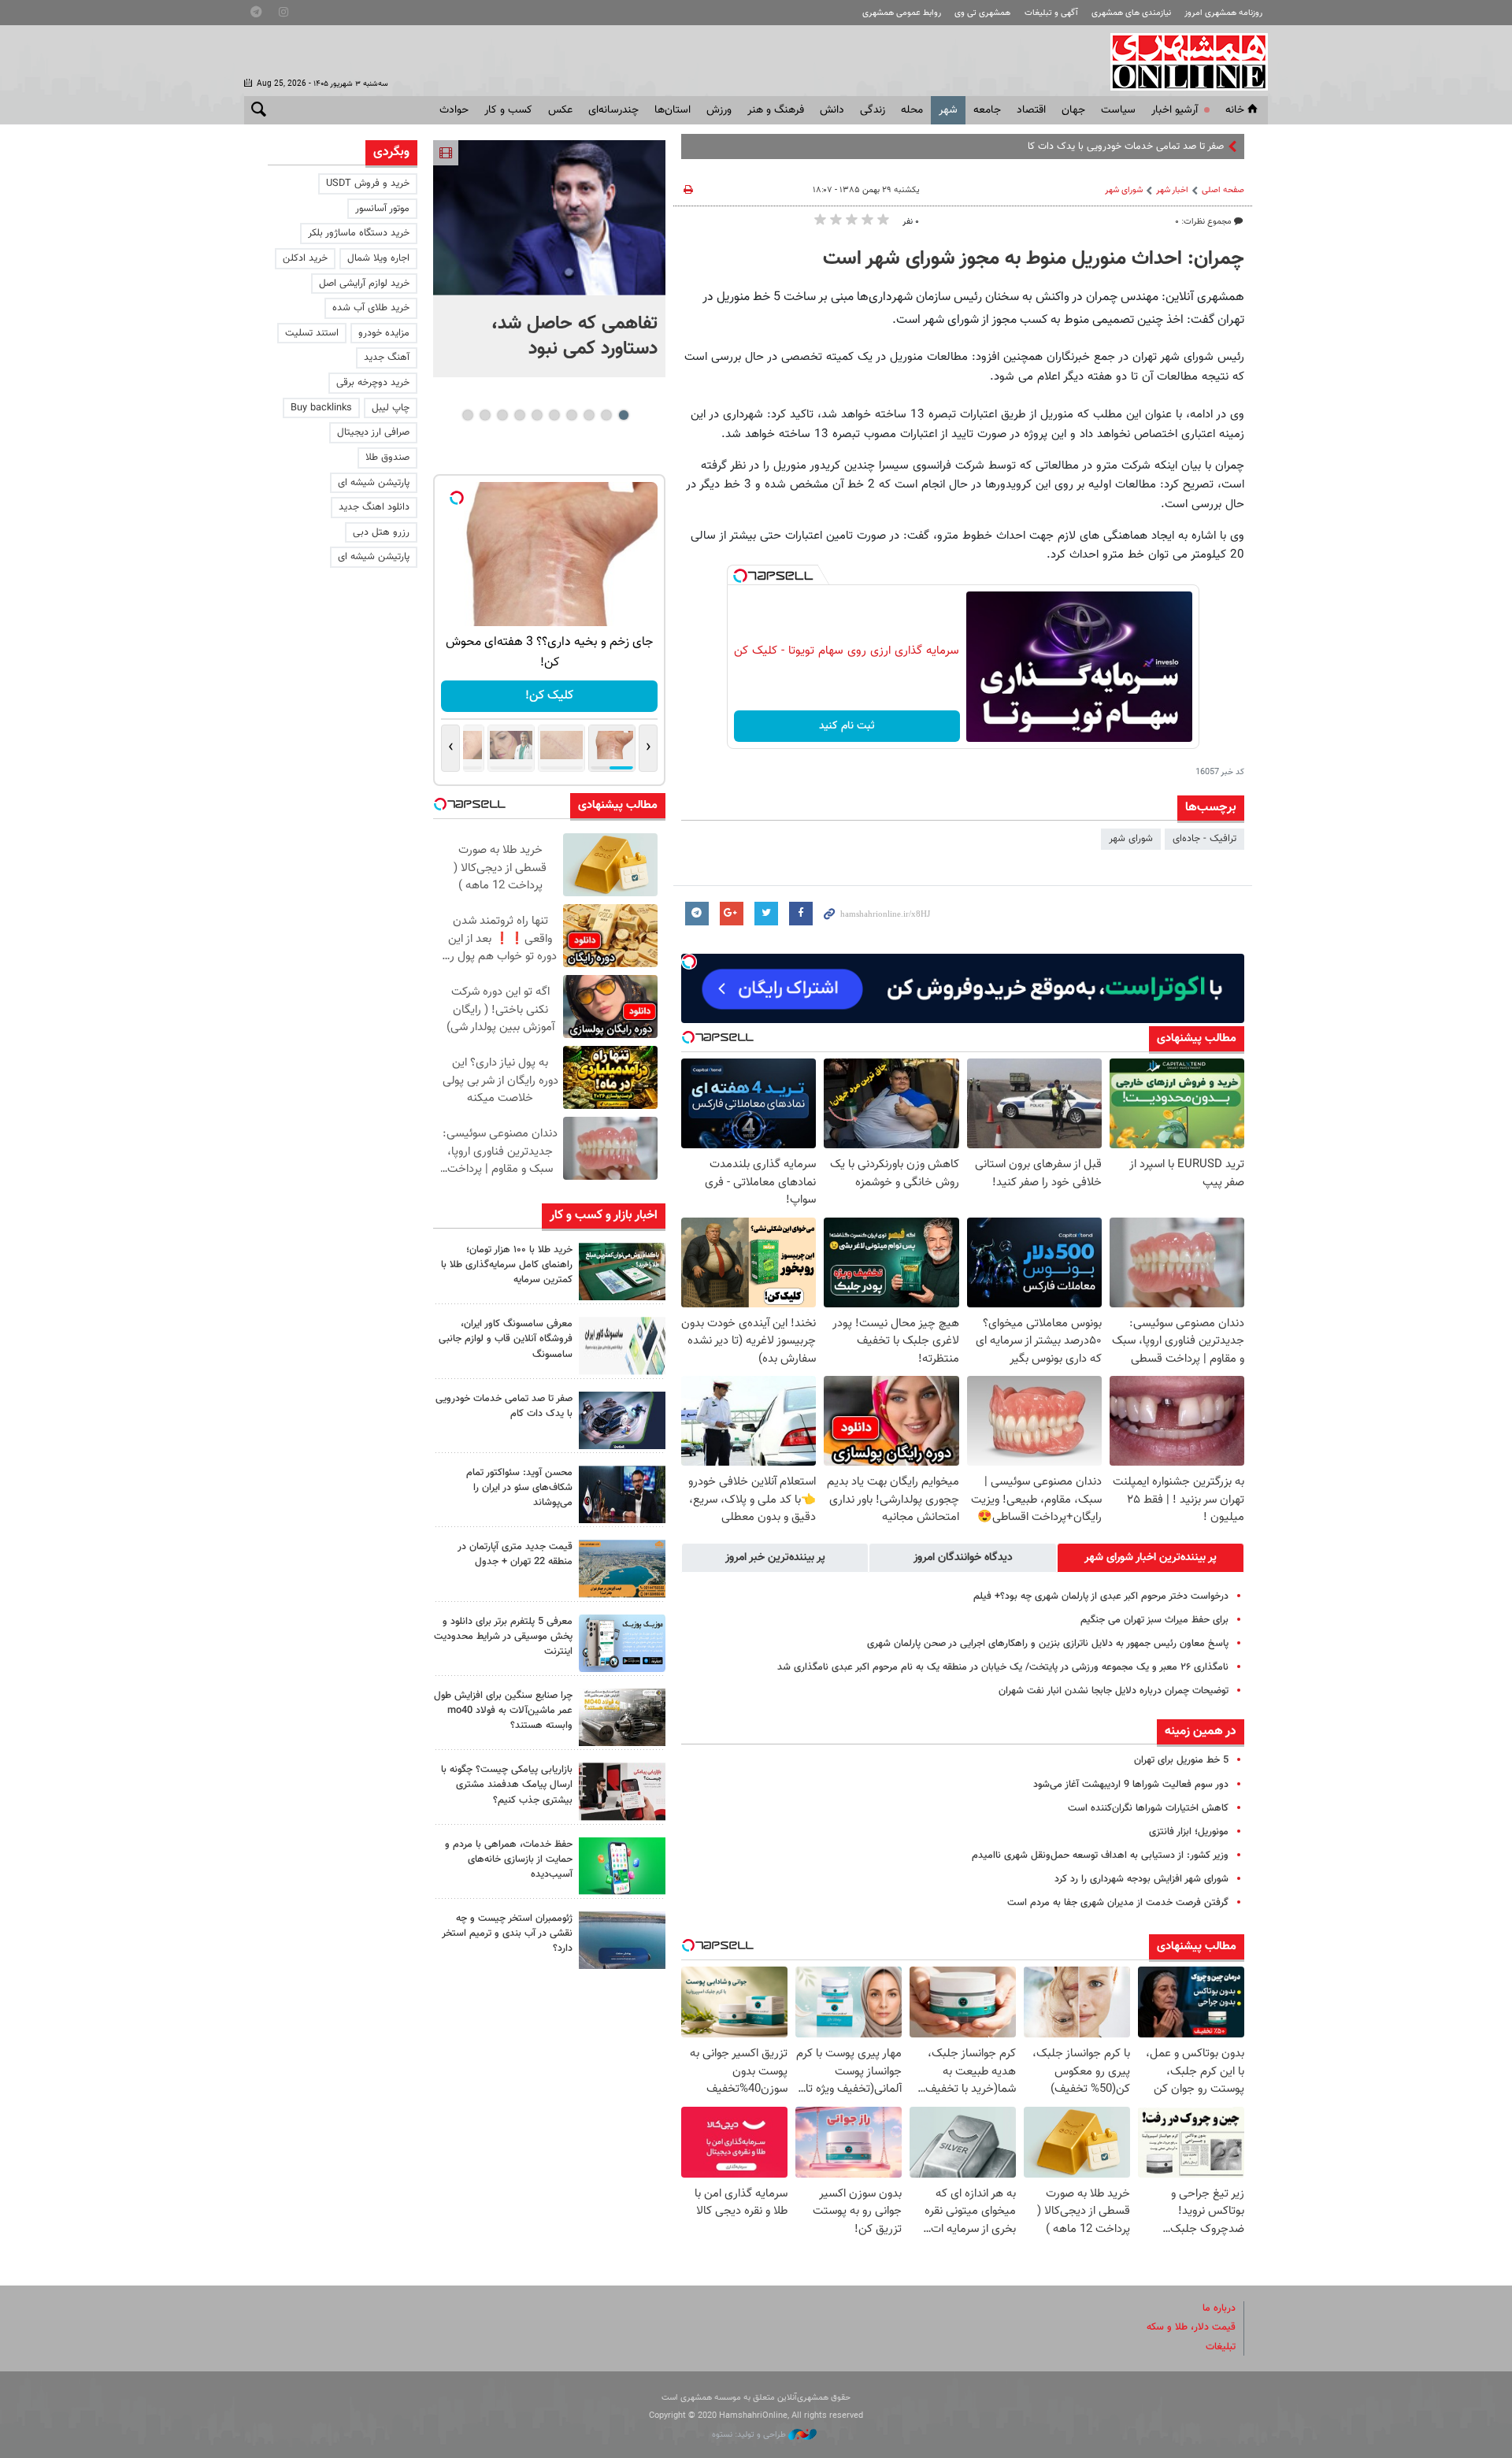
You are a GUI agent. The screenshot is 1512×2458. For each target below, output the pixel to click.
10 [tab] (468, 415)
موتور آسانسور (382, 209)
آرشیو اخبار (1175, 110)
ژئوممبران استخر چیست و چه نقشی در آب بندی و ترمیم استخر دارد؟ (507, 1933)
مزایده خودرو (384, 333)
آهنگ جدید (387, 358)
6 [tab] (537, 415)
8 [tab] (502, 415)
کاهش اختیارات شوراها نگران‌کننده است (1148, 1808)
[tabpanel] (549, 259)
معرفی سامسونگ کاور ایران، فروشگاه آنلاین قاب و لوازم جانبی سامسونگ (506, 1339)
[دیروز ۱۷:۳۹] (622, 1494)
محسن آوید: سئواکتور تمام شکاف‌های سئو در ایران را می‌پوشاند (519, 1488)
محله (912, 110)
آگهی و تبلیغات (1051, 13)
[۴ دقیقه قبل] (622, 1272)
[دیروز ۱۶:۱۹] (622, 1643)
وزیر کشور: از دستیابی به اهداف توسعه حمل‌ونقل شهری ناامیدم (1100, 1856)
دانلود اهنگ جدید (374, 507)
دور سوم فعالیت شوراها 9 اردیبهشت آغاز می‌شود (1131, 1785)
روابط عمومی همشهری (902, 13)
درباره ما (1219, 2308)
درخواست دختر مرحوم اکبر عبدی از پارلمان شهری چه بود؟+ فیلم (1101, 1596)
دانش (832, 110)
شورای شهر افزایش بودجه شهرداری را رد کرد (1141, 1879)
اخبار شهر (1172, 190)
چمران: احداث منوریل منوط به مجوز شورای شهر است (1034, 259)
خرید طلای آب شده (371, 308)
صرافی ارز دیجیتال (373, 432)
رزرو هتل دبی (381, 532)
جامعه (987, 110)
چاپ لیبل (391, 408)
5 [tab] (554, 415)
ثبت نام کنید (847, 726)
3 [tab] (589, 415)
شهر (948, 110)
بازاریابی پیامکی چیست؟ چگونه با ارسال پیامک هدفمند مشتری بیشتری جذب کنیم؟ (507, 1785)
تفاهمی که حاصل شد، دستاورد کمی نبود (574, 336)
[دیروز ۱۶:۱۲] (622, 1866)
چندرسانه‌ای (613, 110)
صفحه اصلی (1223, 190)
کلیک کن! (542, 696)
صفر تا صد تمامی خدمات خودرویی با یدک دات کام (1123, 146)
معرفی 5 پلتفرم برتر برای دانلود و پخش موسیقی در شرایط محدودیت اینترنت (503, 1637)
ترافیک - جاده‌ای (1204, 839)
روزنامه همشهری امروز (1223, 13)
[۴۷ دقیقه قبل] (549, 218)
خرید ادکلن (305, 258)
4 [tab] (571, 415)
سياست (1118, 110)
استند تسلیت (312, 333)
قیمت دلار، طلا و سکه (1191, 2327)
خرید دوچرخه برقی (373, 383)
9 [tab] (485, 415)
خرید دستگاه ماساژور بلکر (359, 233)
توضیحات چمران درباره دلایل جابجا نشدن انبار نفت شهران (1114, 1691)
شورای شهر (1124, 190)
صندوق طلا (387, 458)
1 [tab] (623, 415)
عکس (560, 110)
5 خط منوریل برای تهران (1181, 1760)
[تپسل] (740, 576)
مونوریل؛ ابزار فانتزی (1189, 1832)
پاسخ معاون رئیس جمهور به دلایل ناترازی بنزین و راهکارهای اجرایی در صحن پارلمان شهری (1048, 1644)
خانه (1235, 110)
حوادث (454, 110)
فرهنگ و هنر (776, 110)
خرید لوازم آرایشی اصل (364, 284)
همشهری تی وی (982, 13)
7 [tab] (519, 415)
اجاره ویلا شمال (378, 258)
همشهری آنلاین (1181, 61)
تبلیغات (1221, 2347)
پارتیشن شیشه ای (374, 483)
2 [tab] (606, 415)
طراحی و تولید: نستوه (750, 2435)
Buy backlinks (321, 408)
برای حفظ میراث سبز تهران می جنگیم (1154, 1620)
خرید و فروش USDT (368, 184)
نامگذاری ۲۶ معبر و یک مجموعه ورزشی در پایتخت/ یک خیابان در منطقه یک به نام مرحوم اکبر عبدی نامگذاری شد (1003, 1667)
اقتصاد (1031, 110)
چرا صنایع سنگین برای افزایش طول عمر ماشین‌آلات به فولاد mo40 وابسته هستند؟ (503, 1711)
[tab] (1151, 1558)
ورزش (719, 110)
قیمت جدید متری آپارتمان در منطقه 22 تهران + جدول (515, 1554)
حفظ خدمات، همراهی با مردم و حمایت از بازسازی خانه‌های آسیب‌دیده (509, 1859)
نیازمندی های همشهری (1131, 13)
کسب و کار (508, 110)
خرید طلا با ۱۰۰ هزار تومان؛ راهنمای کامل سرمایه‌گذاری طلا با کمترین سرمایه (507, 1265)
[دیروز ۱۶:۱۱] (622, 1940)
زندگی (873, 110)
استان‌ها (673, 110)
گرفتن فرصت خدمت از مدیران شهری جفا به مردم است (1118, 1903)
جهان (1073, 110)
